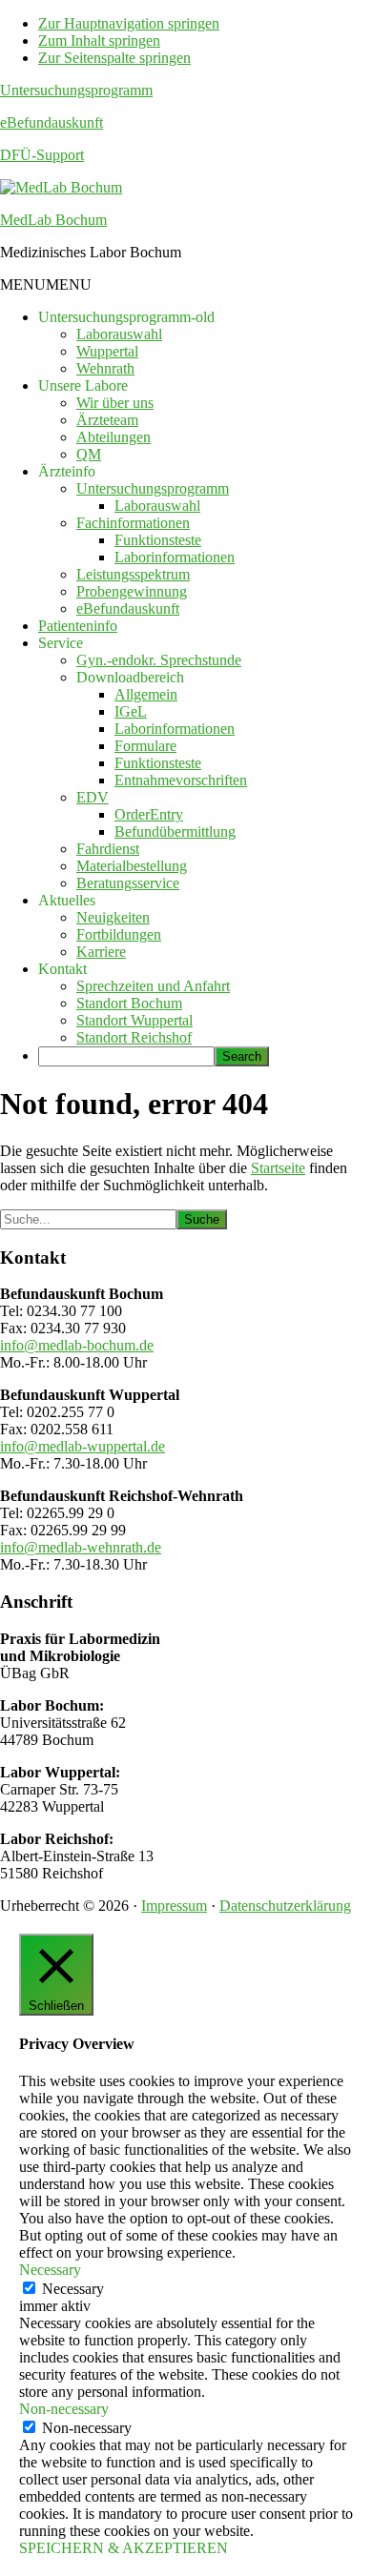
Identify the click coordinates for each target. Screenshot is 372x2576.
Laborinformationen (175, 557)
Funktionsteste (158, 540)
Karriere (101, 952)
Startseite (278, 1168)
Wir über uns (115, 403)
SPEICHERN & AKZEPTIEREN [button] (124, 2548)
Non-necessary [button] (64, 2409)
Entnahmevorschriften (181, 780)
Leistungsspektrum (133, 574)
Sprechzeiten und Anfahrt (153, 986)
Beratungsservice (128, 883)
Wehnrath (105, 368)
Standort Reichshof (134, 1037)
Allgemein (146, 694)
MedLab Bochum (53, 220)
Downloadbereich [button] (130, 677)
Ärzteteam (107, 420)
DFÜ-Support (42, 155)
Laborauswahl (119, 334)
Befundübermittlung (175, 832)
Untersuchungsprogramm (76, 90)
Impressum (174, 1906)
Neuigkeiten (113, 917)
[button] (46, 284)
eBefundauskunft (52, 122)
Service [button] (61, 643)
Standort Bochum (129, 1003)
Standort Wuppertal (134, 1020)
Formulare (145, 746)
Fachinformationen (133, 523)
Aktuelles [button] (67, 900)
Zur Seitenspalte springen (114, 58)
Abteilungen (114, 437)
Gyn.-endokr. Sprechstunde (159, 660)
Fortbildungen (119, 934)
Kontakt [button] (62, 969)
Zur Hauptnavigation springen (129, 23)
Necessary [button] (50, 2270)
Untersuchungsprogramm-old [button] (126, 317)
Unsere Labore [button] (83, 385)
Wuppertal (107, 351)
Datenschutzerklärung (285, 1906)
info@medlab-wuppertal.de (83, 1446)
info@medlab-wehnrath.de (81, 1547)
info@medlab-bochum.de (77, 1345)
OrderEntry (149, 814)
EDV (93, 797)
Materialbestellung (132, 866)
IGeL (131, 711)
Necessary (73, 2289)
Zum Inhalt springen (99, 41)
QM (89, 454)
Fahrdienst (108, 849)
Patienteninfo (78, 626)
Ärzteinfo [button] (67, 471)
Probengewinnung (132, 591)
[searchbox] (126, 1056)
